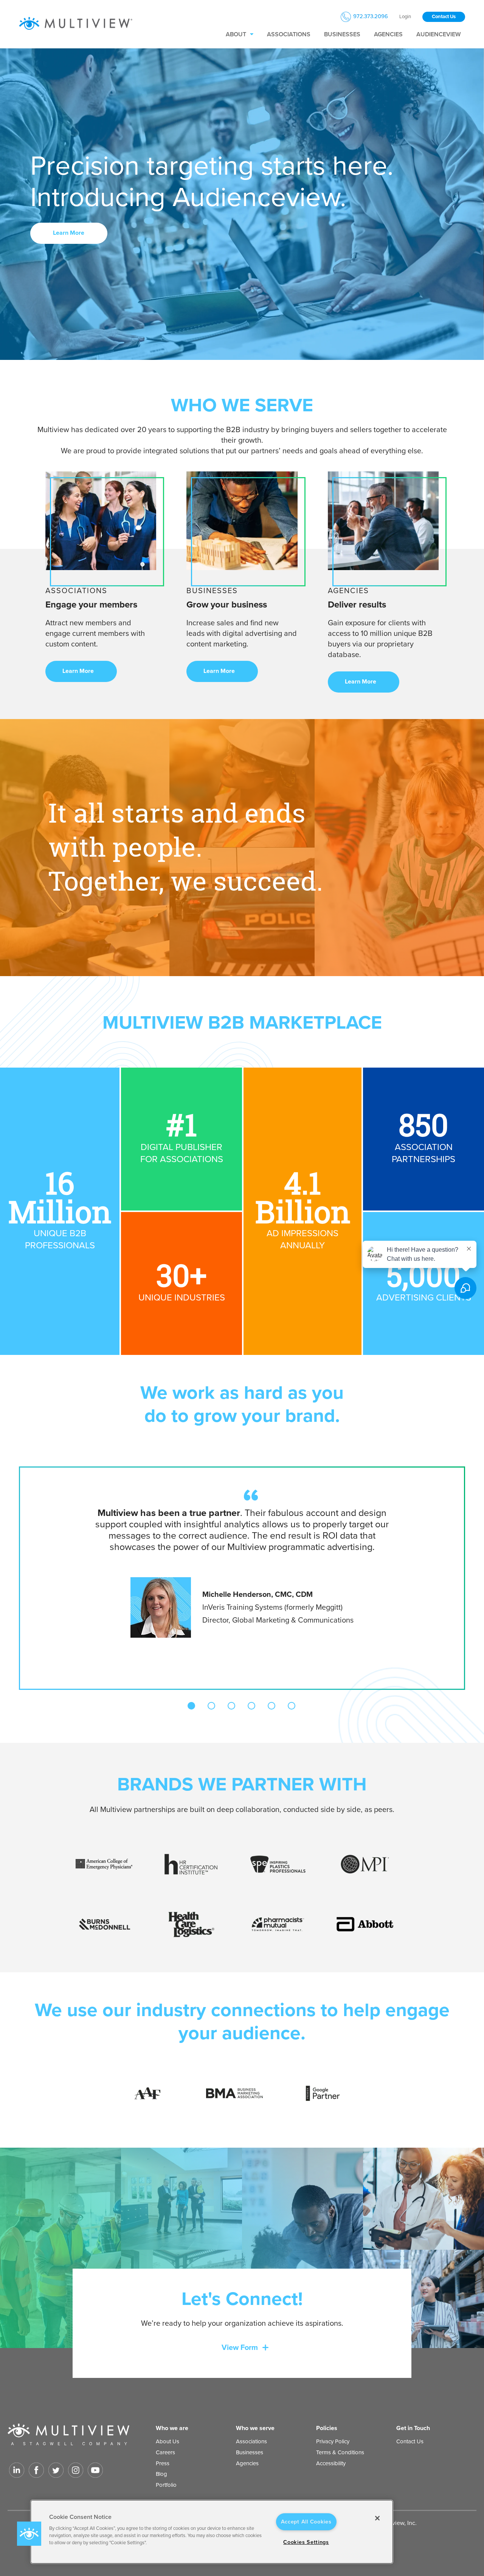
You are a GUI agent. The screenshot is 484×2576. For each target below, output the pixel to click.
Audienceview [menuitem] (438, 34)
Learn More (69, 233)
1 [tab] (191, 1706)
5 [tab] (271, 1706)
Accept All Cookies (306, 2522)
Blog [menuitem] (161, 2474)
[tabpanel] (242, 1562)
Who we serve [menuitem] (255, 2428)
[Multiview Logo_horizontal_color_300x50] (76, 24)
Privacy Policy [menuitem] (333, 2441)
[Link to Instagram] (76, 2470)
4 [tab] (251, 1706)
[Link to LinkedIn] (17, 2470)
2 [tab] (211, 1706)
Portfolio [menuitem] (166, 2485)
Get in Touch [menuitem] (413, 2428)
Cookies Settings (306, 2542)
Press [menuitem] (163, 2463)
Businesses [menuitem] (342, 34)
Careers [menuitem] (165, 2452)
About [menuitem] (236, 34)
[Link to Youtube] (95, 2470)
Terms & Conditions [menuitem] (340, 2452)
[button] (29, 2534)
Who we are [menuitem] (172, 2428)
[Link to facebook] (36, 2470)
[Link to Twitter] (56, 2470)
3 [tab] (231, 1706)
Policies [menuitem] (327, 2428)
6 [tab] (292, 1706)
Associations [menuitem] (289, 34)
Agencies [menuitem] (388, 34)
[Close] (377, 2518)
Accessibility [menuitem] (331, 2463)
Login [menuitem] (405, 17)
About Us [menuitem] (168, 2441)
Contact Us (444, 17)
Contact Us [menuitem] (410, 2441)
